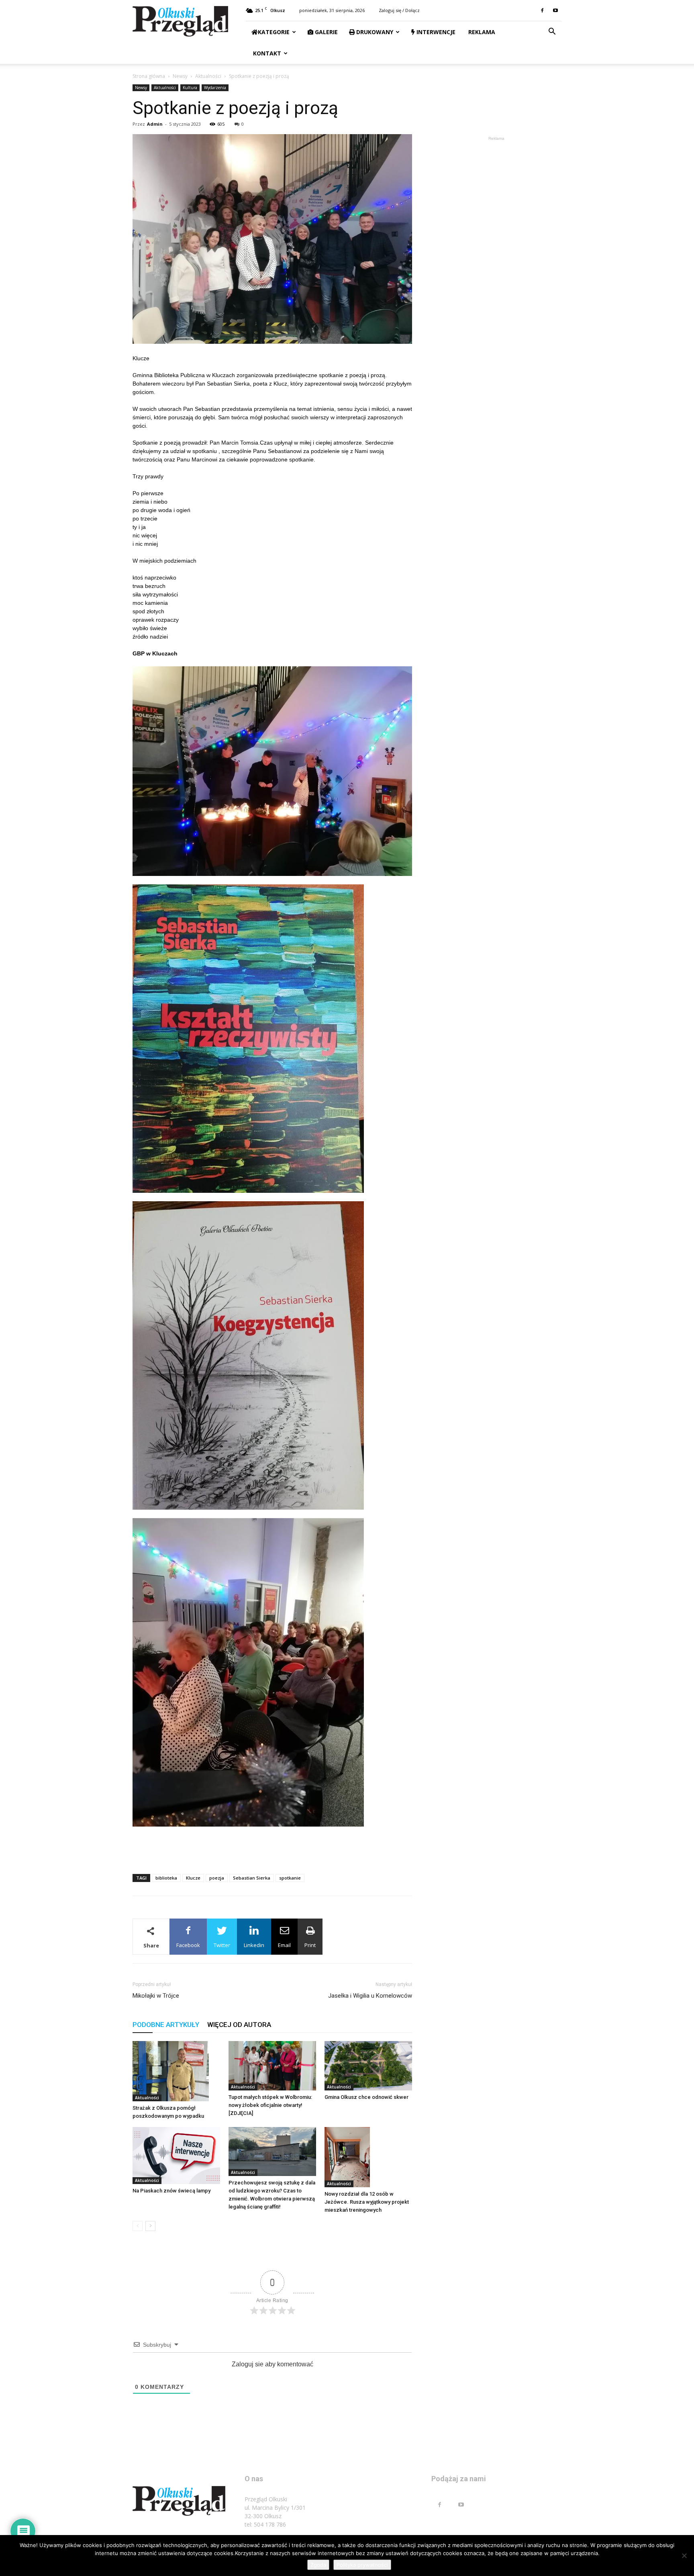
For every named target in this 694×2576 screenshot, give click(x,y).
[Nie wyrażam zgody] (684, 2556)
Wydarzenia (215, 88)
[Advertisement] (272, 1847)
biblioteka (166, 1878)
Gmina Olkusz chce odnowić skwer (366, 2097)
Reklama (481, 32)
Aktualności (208, 76)
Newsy (180, 76)
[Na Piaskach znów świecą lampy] (176, 2156)
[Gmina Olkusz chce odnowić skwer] (368, 2066)
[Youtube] (555, 10)
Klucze (193, 1878)
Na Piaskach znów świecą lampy (171, 2191)
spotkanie (290, 1878)
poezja (217, 1878)
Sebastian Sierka (252, 1878)
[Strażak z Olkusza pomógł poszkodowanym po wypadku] (176, 2071)
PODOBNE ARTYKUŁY (166, 2025)
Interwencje (435, 32)
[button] (552, 32)
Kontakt (266, 53)
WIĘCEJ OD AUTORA (239, 2025)
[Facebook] (542, 10)
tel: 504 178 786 (265, 2524)
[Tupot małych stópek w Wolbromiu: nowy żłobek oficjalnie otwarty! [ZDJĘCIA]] (272, 2066)
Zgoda (318, 2565)
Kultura (190, 88)
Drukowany (374, 32)
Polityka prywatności (362, 2565)
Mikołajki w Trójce (156, 1996)
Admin (155, 124)
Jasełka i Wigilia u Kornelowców (370, 1996)
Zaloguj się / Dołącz (399, 10)
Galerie (326, 32)
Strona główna (149, 76)
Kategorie (274, 32)
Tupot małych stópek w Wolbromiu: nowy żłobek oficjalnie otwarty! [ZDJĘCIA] (270, 2105)
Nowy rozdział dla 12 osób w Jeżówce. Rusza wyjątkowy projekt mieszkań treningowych (367, 2202)
